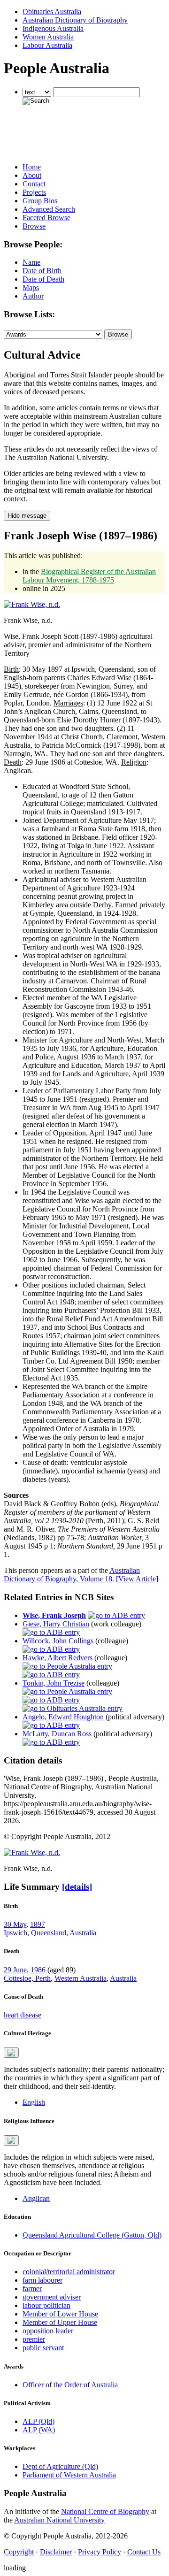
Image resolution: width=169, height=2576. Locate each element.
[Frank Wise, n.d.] (32, 604)
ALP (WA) (39, 2430)
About (32, 175)
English (34, 2102)
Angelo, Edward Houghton (63, 1717)
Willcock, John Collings (58, 1641)
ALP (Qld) (38, 2421)
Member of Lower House (60, 2314)
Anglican (36, 2198)
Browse (34, 226)
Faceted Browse (46, 218)
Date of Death (43, 279)
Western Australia (81, 1978)
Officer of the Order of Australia (70, 2385)
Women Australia (48, 37)
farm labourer (42, 2280)
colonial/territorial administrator (69, 2272)
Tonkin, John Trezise (54, 1683)
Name (31, 262)
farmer (32, 2288)
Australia (83, 1933)
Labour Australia (47, 45)
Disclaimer (56, 2552)
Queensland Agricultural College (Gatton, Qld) (92, 2235)
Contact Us (144, 2552)
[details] (77, 1887)
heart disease (23, 2015)
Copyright (19, 2552)
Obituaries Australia (52, 11)
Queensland (49, 1933)
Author (33, 296)
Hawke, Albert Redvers (58, 1658)
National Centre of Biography (105, 2511)
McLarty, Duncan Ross (57, 1734)
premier (34, 2339)
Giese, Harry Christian (56, 1624)
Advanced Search (49, 209)
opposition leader (48, 2331)
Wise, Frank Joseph (54, 1615)
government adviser (52, 2297)
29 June (15, 1970)
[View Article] (137, 1579)
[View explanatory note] (11, 2053)
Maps (31, 287)
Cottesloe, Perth (27, 1978)
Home (32, 167)
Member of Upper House (60, 2322)
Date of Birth (42, 271)
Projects (34, 192)
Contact (34, 184)
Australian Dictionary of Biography (75, 20)
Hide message (27, 516)
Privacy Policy (100, 2552)
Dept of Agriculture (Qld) (60, 2466)
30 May (15, 1924)
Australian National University (59, 2520)
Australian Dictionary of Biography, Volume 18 (72, 1575)
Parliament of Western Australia (69, 2475)
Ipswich (15, 1933)
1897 (38, 1924)
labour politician (46, 2305)
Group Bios (40, 201)
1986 (38, 1970)
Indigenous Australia (53, 28)
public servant (43, 2348)
